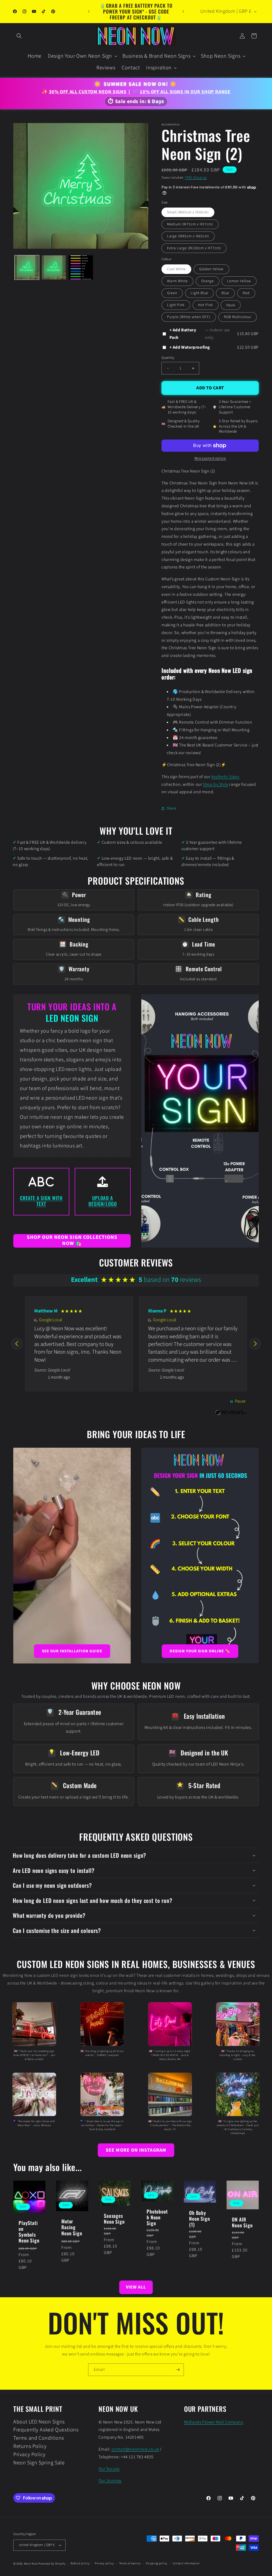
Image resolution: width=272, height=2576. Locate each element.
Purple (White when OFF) (189, 317)
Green (172, 293)
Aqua (231, 305)
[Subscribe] (178, 2370)
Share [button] (171, 808)
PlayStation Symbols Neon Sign (29, 2232)
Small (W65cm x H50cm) (188, 212)
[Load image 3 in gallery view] (81, 268)
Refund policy (80, 2563)
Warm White (177, 281)
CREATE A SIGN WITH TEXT (41, 1201)
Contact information (186, 2563)
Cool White (176, 269)
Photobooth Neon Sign (157, 2217)
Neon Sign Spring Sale (39, 2463)
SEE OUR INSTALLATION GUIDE (72, 1651)
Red (246, 293)
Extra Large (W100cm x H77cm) (194, 248)
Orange (208, 281)
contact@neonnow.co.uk (135, 2449)
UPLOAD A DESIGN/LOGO (103, 1201)
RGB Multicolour (238, 317)
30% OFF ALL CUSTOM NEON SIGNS (88, 92)
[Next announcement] (183, 11)
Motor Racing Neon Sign (72, 2227)
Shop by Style (216, 784)
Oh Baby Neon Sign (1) (200, 2219)
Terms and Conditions (39, 2438)
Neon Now (31, 2564)
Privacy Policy (29, 2455)
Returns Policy (30, 2446)
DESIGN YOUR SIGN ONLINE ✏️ (200, 1651)
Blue (225, 293)
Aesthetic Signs (225, 777)
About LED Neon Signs (39, 2422)
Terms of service (130, 2563)
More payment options (210, 458)
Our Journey (110, 2481)
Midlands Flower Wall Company (214, 2422)
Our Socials (109, 2469)
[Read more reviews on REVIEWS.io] (231, 1416)
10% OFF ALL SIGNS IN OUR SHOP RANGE (185, 92)
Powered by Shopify (52, 2564)
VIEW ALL (136, 2287)
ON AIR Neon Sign (242, 2223)
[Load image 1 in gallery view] (27, 268)
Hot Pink (206, 305)
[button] (19, 36)
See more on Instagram (136, 2150)
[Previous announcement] (89, 11)
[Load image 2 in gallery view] (54, 268)
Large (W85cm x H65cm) (188, 236)
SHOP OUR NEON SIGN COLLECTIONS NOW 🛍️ (72, 1241)
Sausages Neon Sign (114, 2219)
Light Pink (176, 305)
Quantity (168, 358)
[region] (136, 1344)
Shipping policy (156, 2563)
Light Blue (199, 293)
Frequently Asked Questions (46, 2430)
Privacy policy (104, 2563)
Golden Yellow (211, 269)
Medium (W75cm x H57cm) (190, 224)
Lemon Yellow (239, 281)
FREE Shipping (195, 178)
